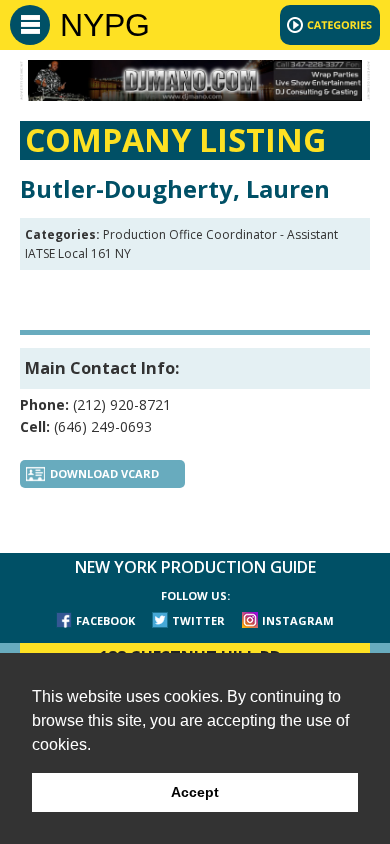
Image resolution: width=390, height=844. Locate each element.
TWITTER (198, 620)
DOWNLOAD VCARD (104, 473)
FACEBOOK (105, 620)
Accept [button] (195, 792)
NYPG (105, 25)
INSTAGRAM (298, 620)
